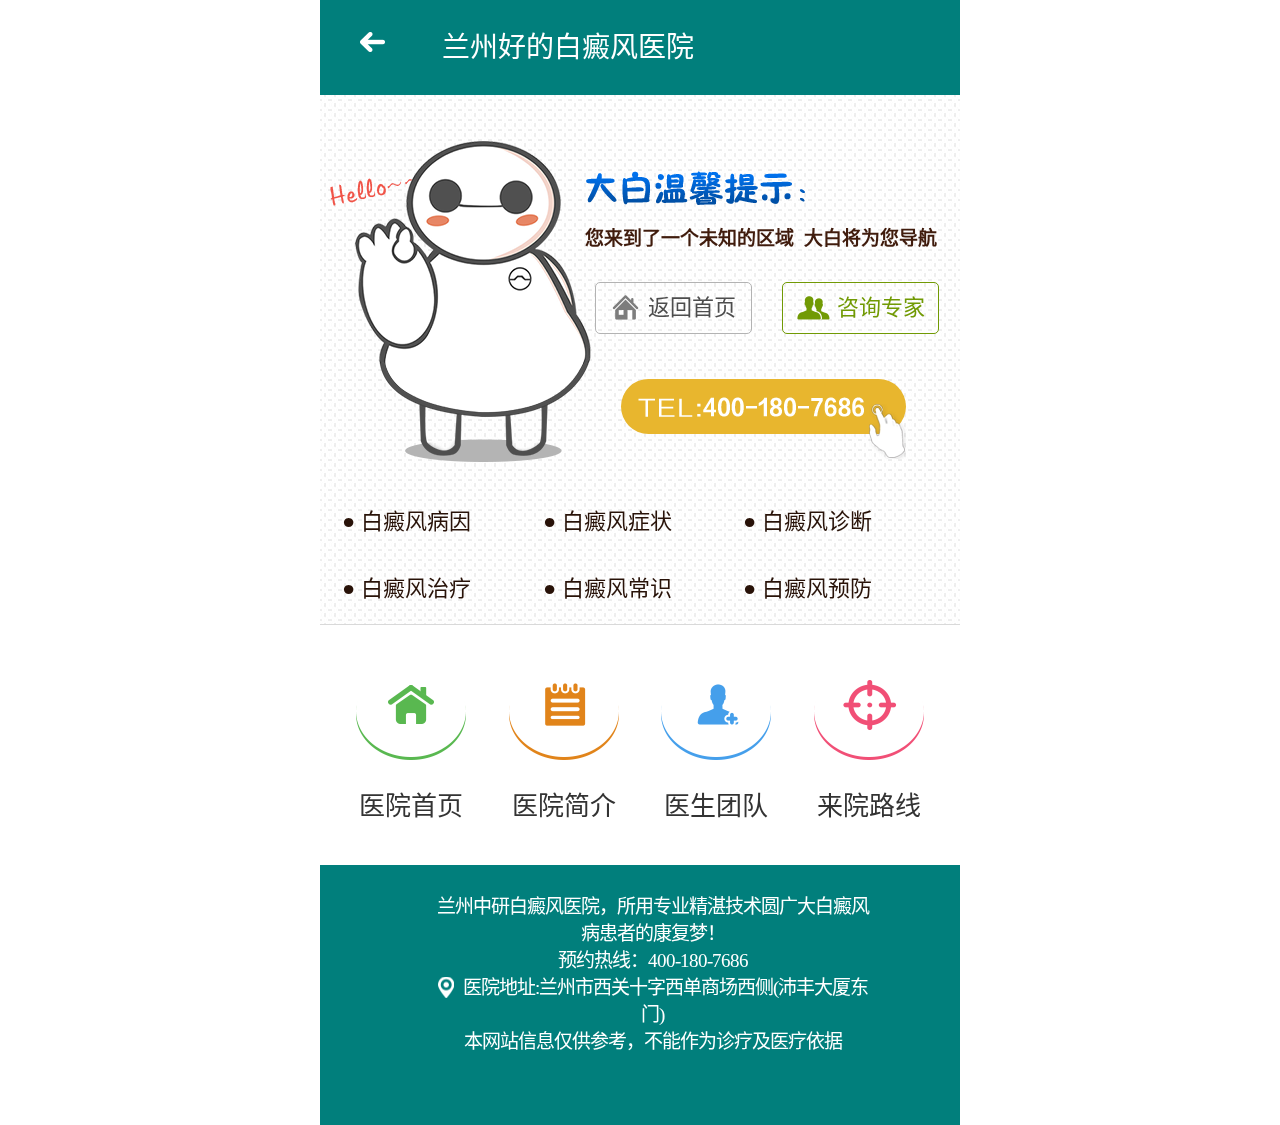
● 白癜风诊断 (807, 521)
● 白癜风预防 (807, 588)
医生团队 (716, 806)
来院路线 (869, 806)
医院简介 (564, 806)
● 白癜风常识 (607, 588)
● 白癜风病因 (406, 521)
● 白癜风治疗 (406, 588)
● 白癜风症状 (607, 521)
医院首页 (411, 806)
